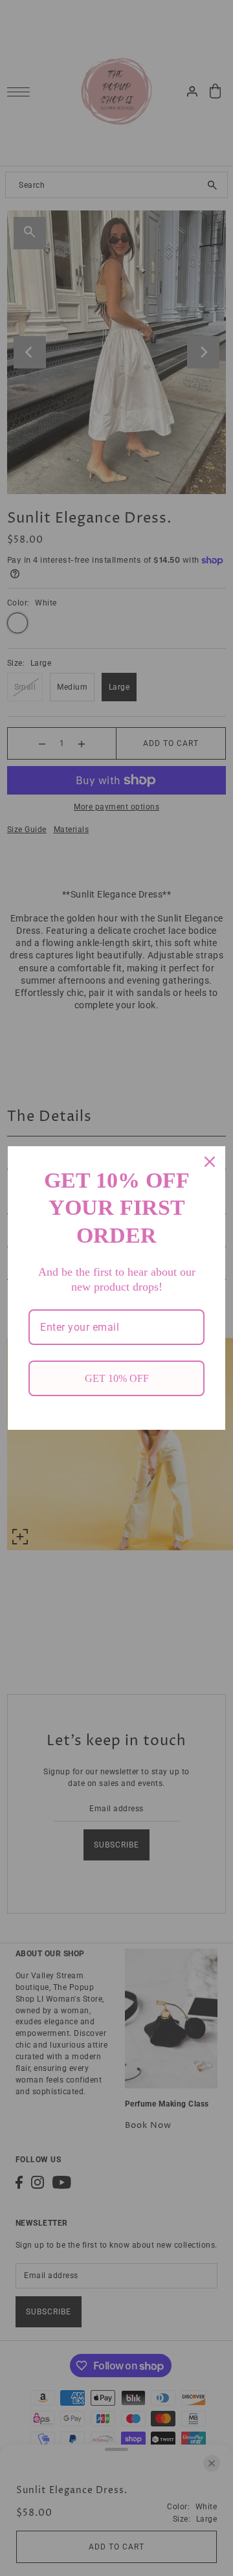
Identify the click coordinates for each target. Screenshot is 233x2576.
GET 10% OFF (117, 1378)
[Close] (210, 1162)
